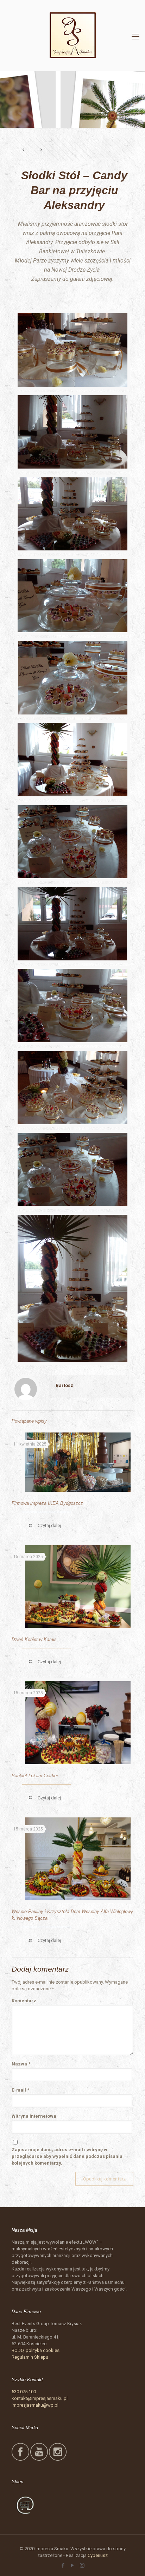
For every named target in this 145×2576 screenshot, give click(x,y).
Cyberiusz (98, 2555)
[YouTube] (73, 2565)
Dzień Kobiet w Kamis (34, 1639)
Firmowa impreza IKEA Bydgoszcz (47, 1503)
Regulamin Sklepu (30, 2357)
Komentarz (24, 2001)
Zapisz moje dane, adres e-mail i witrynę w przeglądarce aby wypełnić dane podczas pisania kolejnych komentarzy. (67, 2156)
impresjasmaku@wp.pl (35, 2405)
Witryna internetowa (34, 2116)
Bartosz (64, 1385)
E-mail (20, 2090)
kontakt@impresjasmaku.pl (40, 2398)
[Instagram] (82, 2565)
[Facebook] (63, 2565)
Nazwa (21, 2064)
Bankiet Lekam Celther (35, 1776)
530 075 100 (24, 2392)
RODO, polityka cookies (36, 2350)
